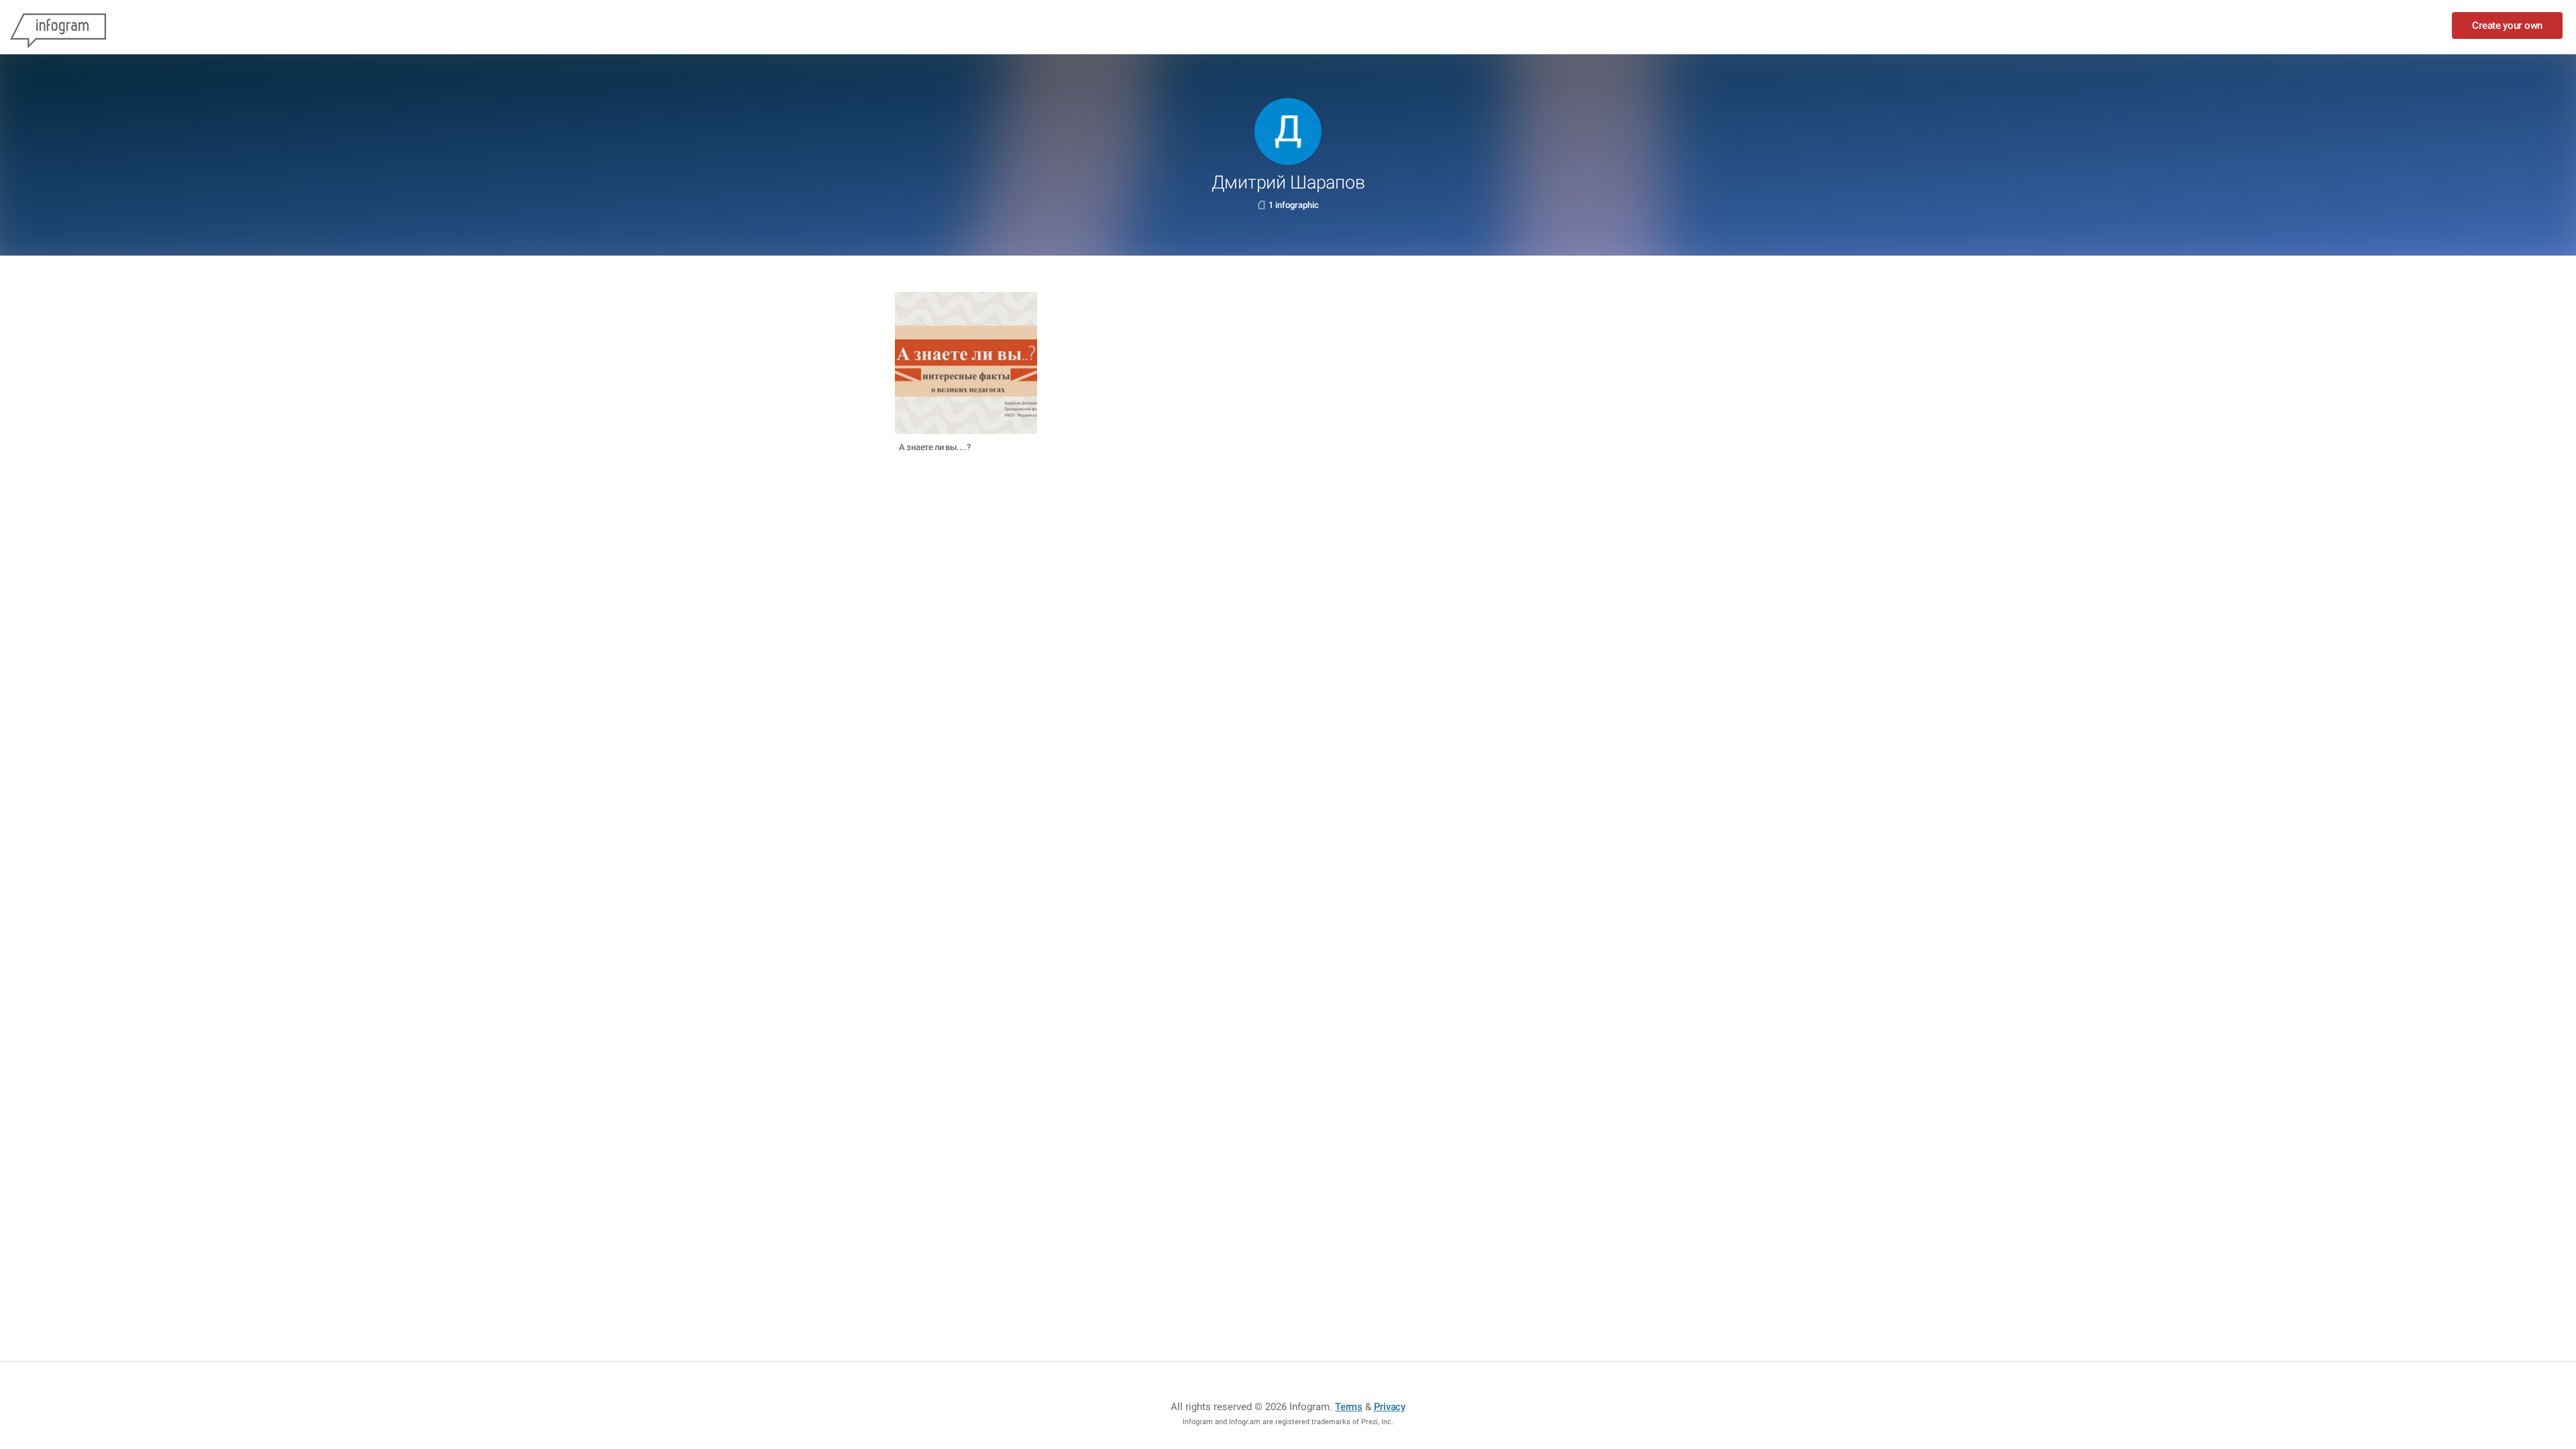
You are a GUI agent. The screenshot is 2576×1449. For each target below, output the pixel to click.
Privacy (1390, 1407)
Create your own (2507, 25)
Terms (1349, 1407)
